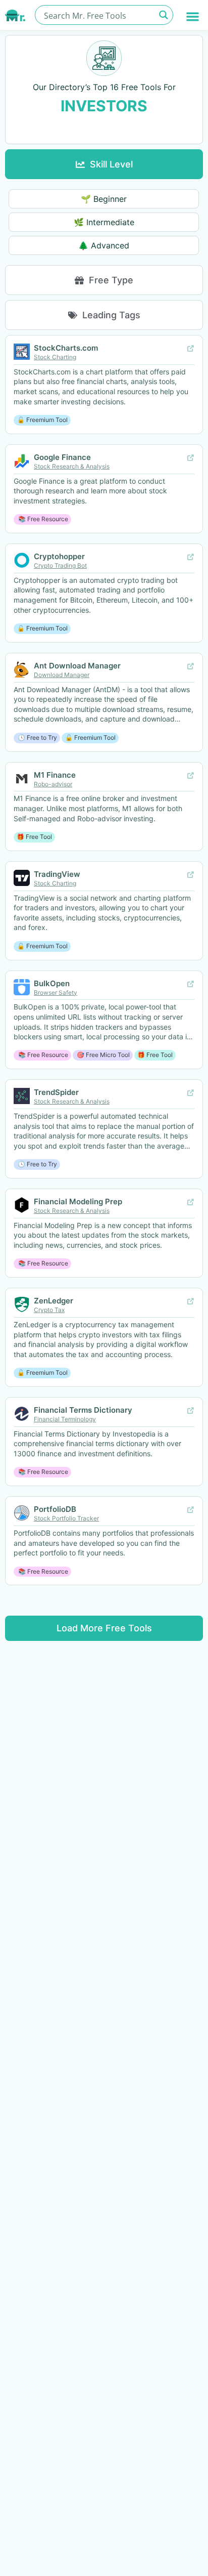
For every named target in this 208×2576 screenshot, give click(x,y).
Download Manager (62, 675)
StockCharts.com (66, 348)
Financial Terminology (65, 1419)
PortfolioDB (55, 1509)
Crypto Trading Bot (60, 565)
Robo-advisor (53, 784)
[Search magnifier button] (163, 15)
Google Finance (62, 457)
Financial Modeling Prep (78, 1201)
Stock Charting (55, 357)
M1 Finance (55, 775)
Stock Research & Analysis (72, 466)
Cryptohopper (59, 556)
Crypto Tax (49, 1310)
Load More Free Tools (104, 1628)
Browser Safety (56, 993)
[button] (193, 16)
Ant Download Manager (77, 666)
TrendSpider (56, 1092)
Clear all (104, 128)
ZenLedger (54, 1301)
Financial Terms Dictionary (83, 1410)
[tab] (104, 164)
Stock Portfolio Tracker (66, 1518)
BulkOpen (52, 983)
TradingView (57, 874)
